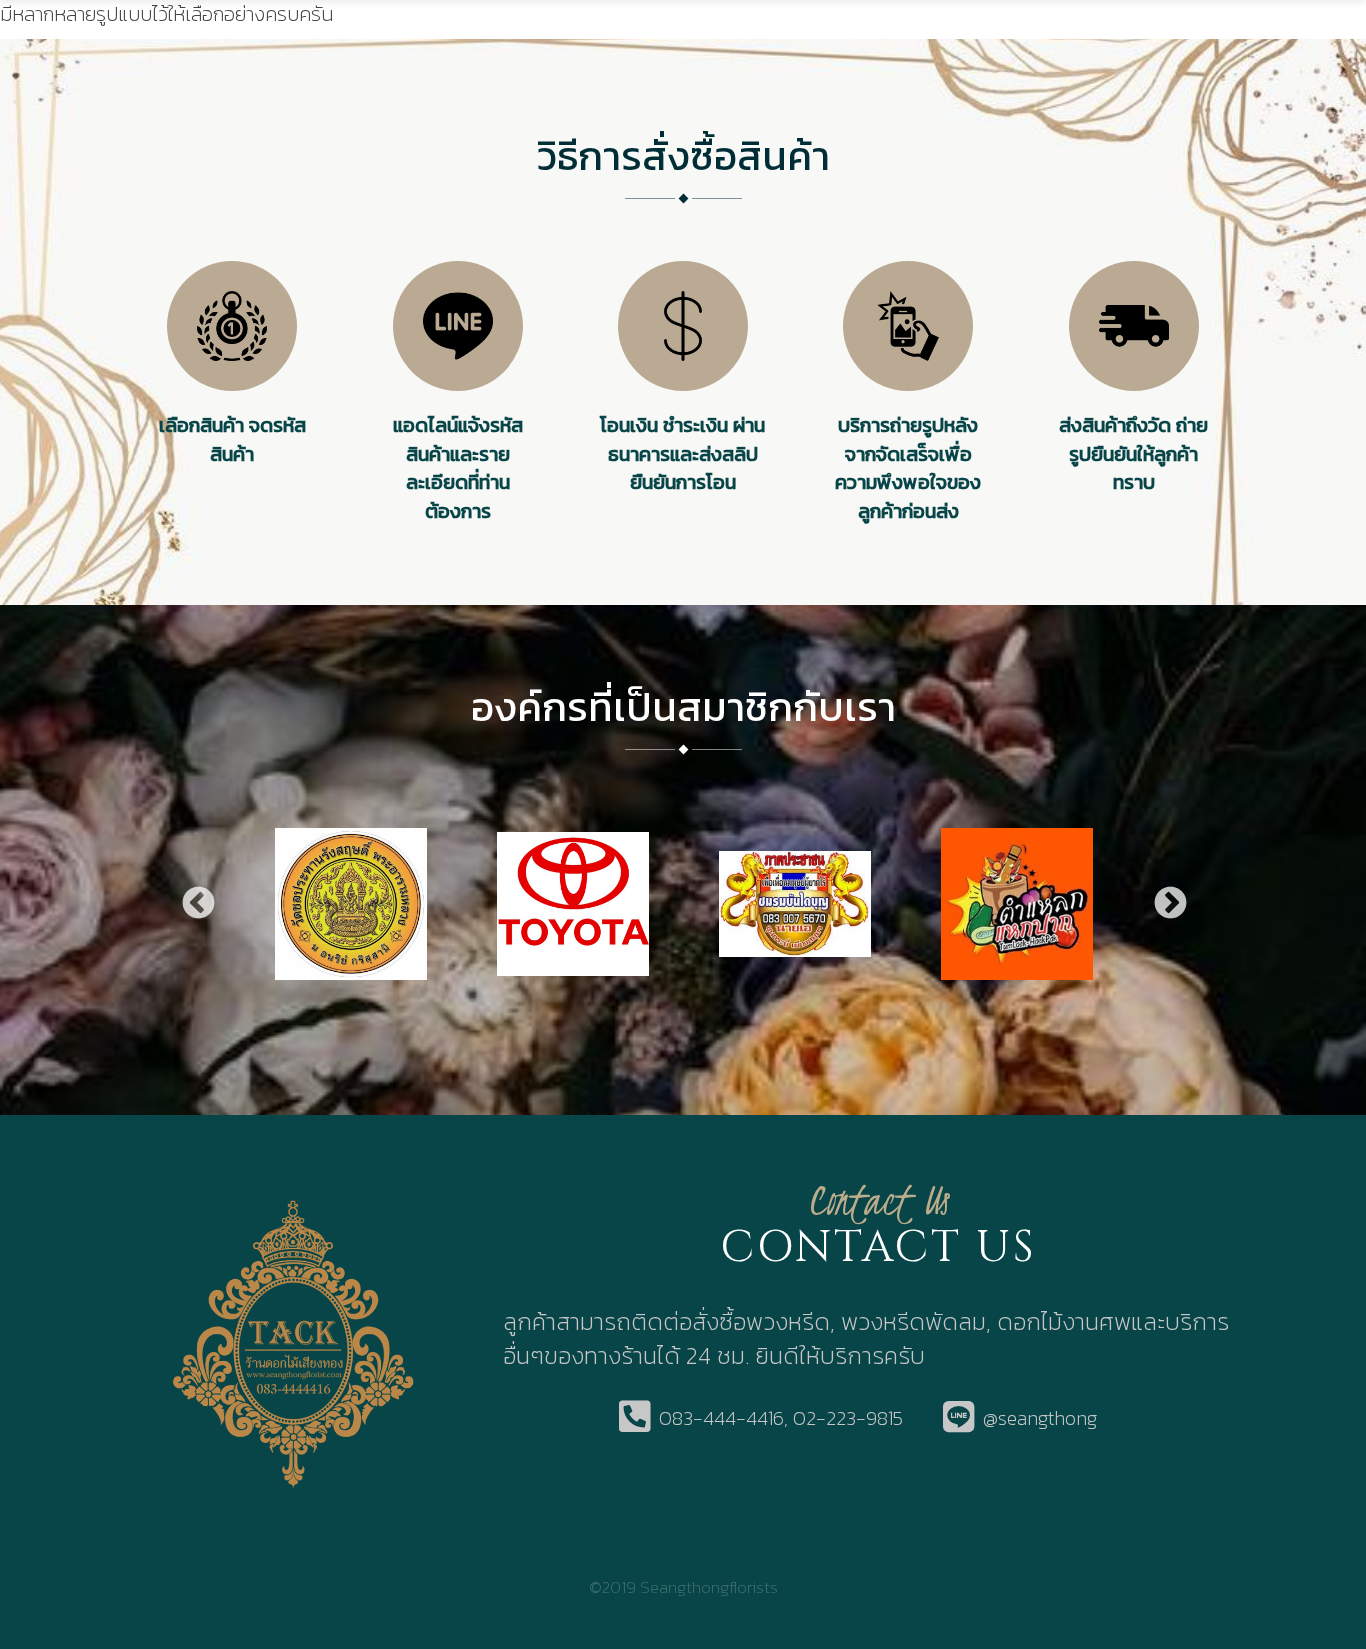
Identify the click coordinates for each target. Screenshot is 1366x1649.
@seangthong (1040, 1418)
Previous (197, 903)
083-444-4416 (721, 1418)
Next (1169, 903)
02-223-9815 (848, 1418)
